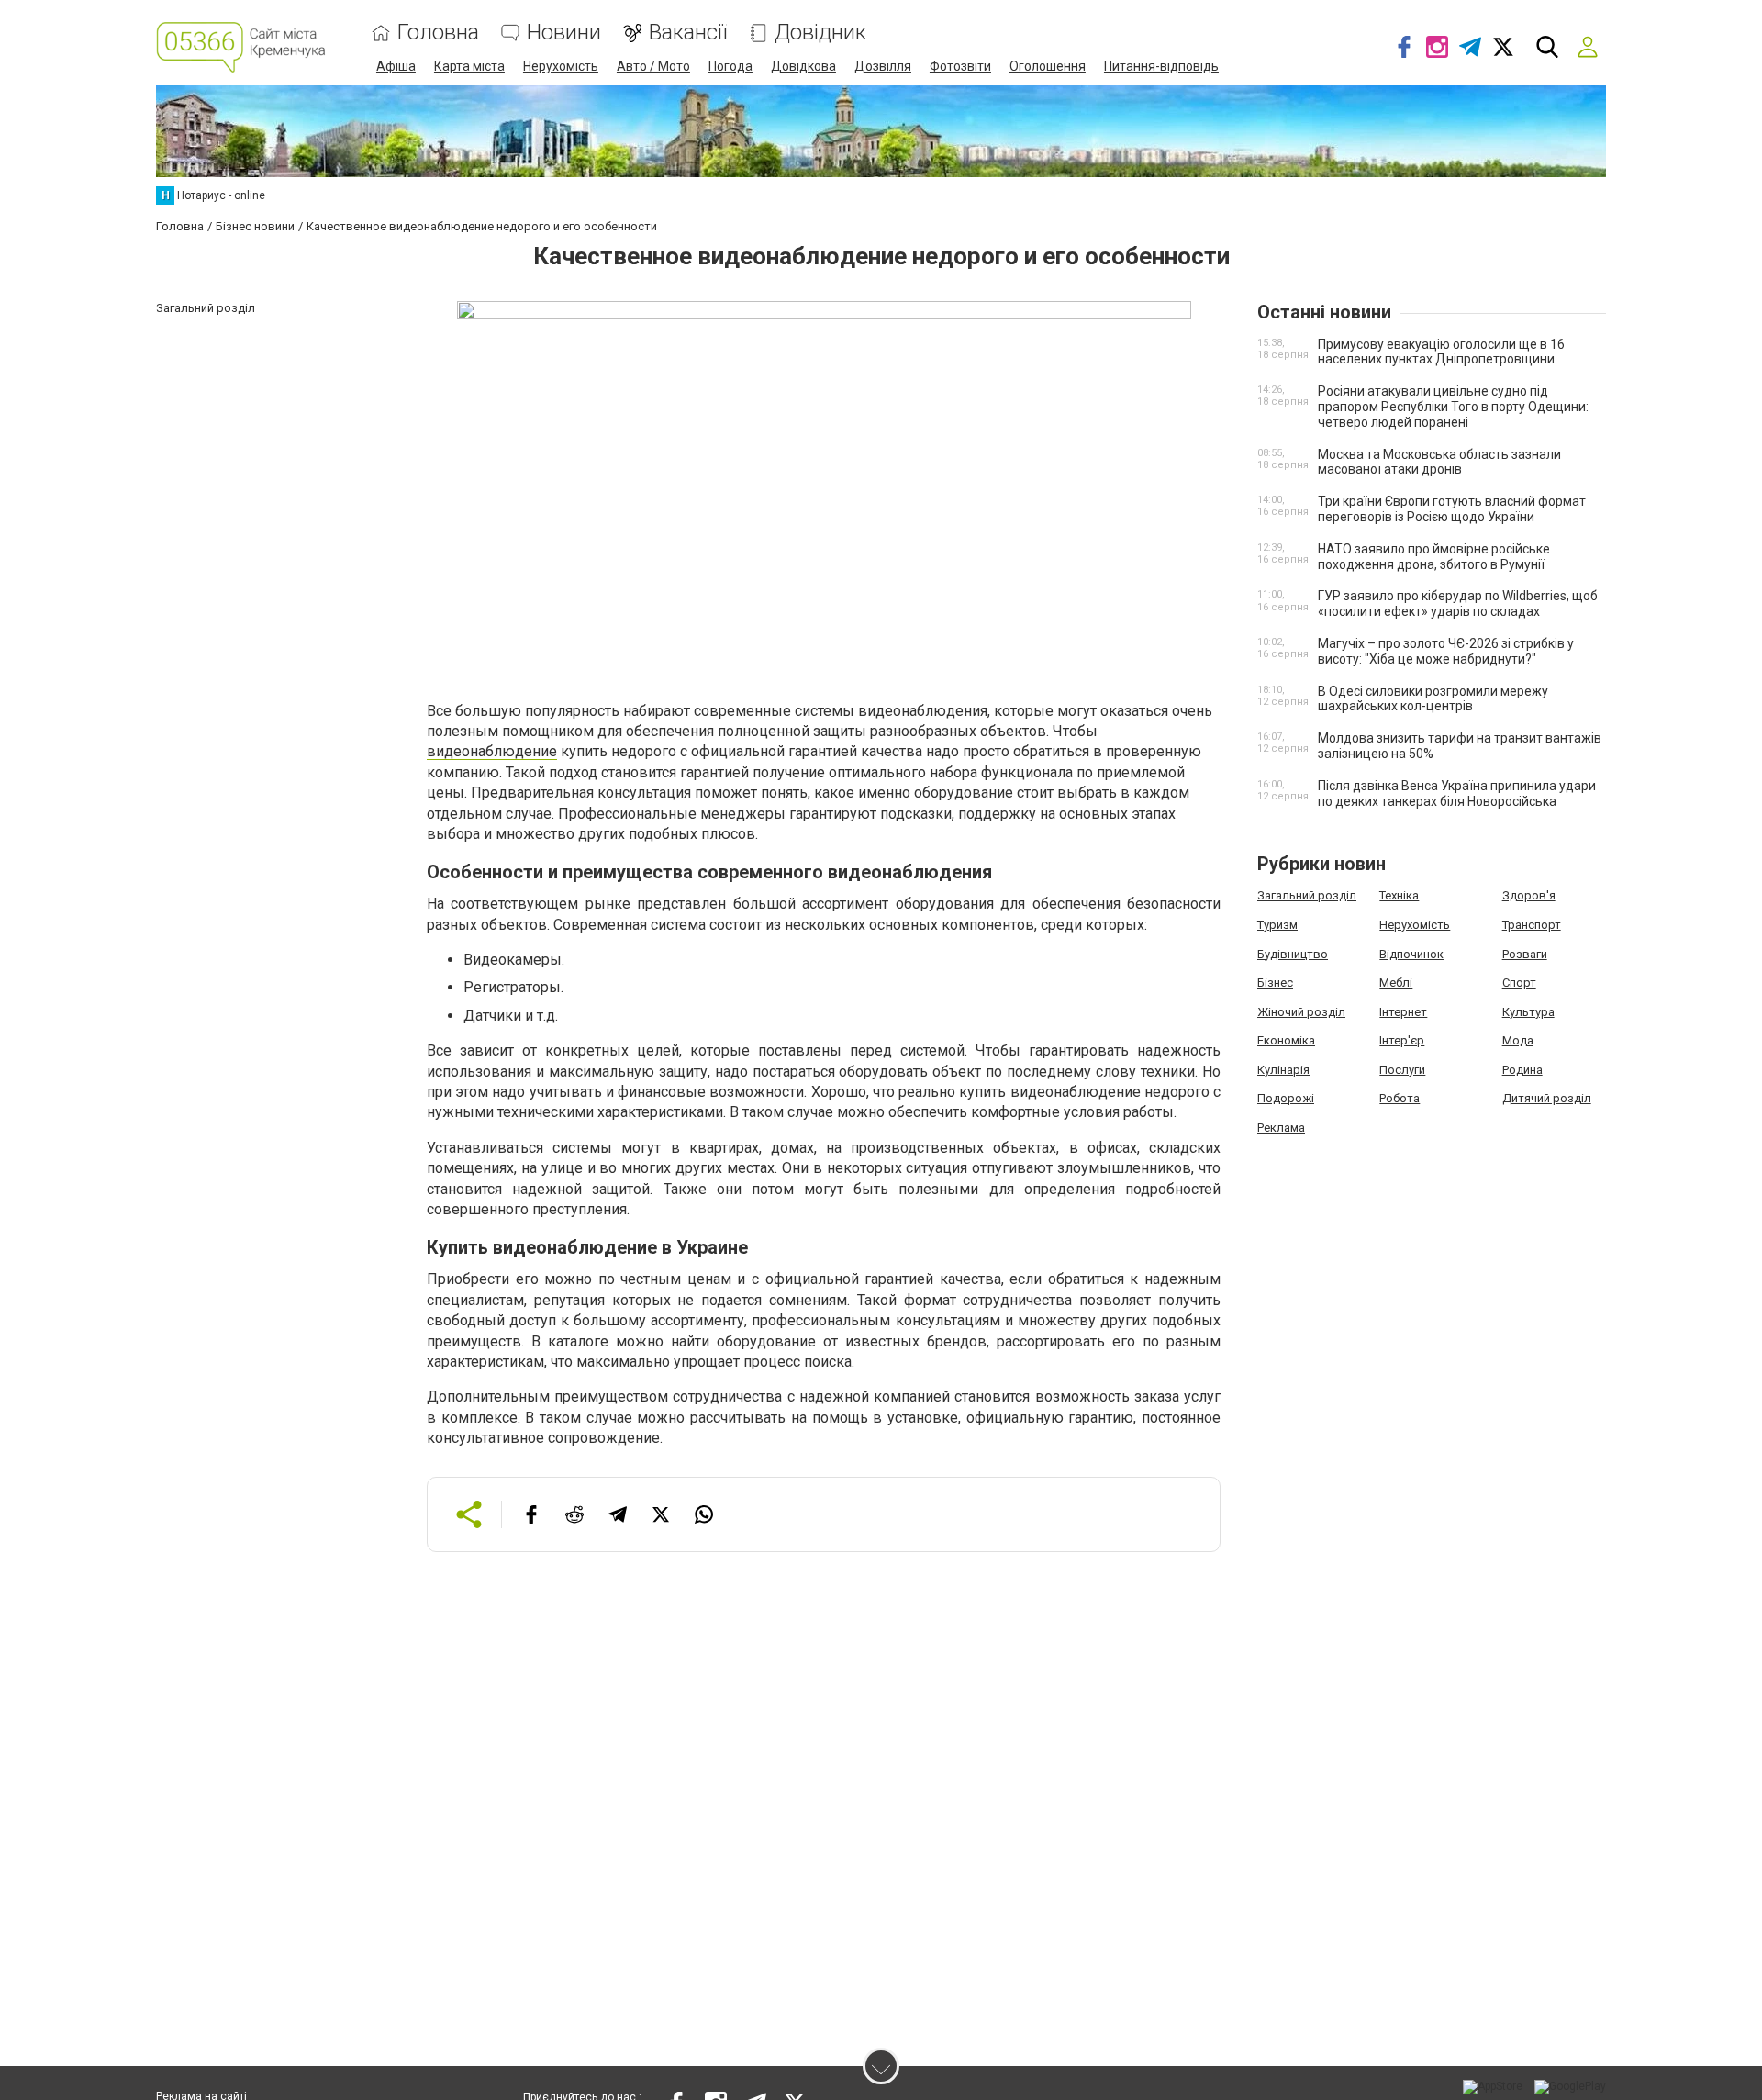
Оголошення (1048, 66)
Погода (730, 66)
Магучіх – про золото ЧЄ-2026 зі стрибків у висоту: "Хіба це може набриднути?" (1446, 651)
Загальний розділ (1307, 895)
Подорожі (1286, 1098)
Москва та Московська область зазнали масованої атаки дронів (1439, 462)
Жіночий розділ (1301, 1012)
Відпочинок (1411, 954)
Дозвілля (883, 66)
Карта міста (469, 66)
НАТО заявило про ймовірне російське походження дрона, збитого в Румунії (1434, 557)
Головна (438, 33)
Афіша (396, 66)
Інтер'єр (1402, 1040)
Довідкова (803, 66)
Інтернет (1403, 1012)
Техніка (1399, 895)
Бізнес (1275, 983)
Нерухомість (561, 66)
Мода (1518, 1040)
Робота (1400, 1098)
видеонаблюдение (492, 751)
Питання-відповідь (1161, 66)
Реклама (1281, 1128)
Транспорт (1532, 925)
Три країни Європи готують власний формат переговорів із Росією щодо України (1452, 509)
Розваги (1525, 954)
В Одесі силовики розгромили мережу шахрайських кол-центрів (1433, 699)
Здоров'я (1529, 895)
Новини (564, 33)
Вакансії (688, 33)
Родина (1522, 1070)
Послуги (1402, 1070)
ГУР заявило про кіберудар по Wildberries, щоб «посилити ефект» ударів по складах (1458, 603)
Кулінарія (1283, 1070)
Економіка (1286, 1040)
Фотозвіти (960, 66)
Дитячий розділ (1547, 1098)
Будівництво (1293, 954)
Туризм (1277, 925)
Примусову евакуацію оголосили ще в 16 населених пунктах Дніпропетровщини (1441, 352)
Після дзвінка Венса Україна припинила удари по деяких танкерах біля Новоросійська (1457, 793)
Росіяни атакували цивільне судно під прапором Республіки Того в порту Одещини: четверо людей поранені (1453, 407)
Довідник (820, 33)
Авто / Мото (653, 66)
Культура (1528, 1012)
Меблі (1396, 983)
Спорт (1519, 983)
